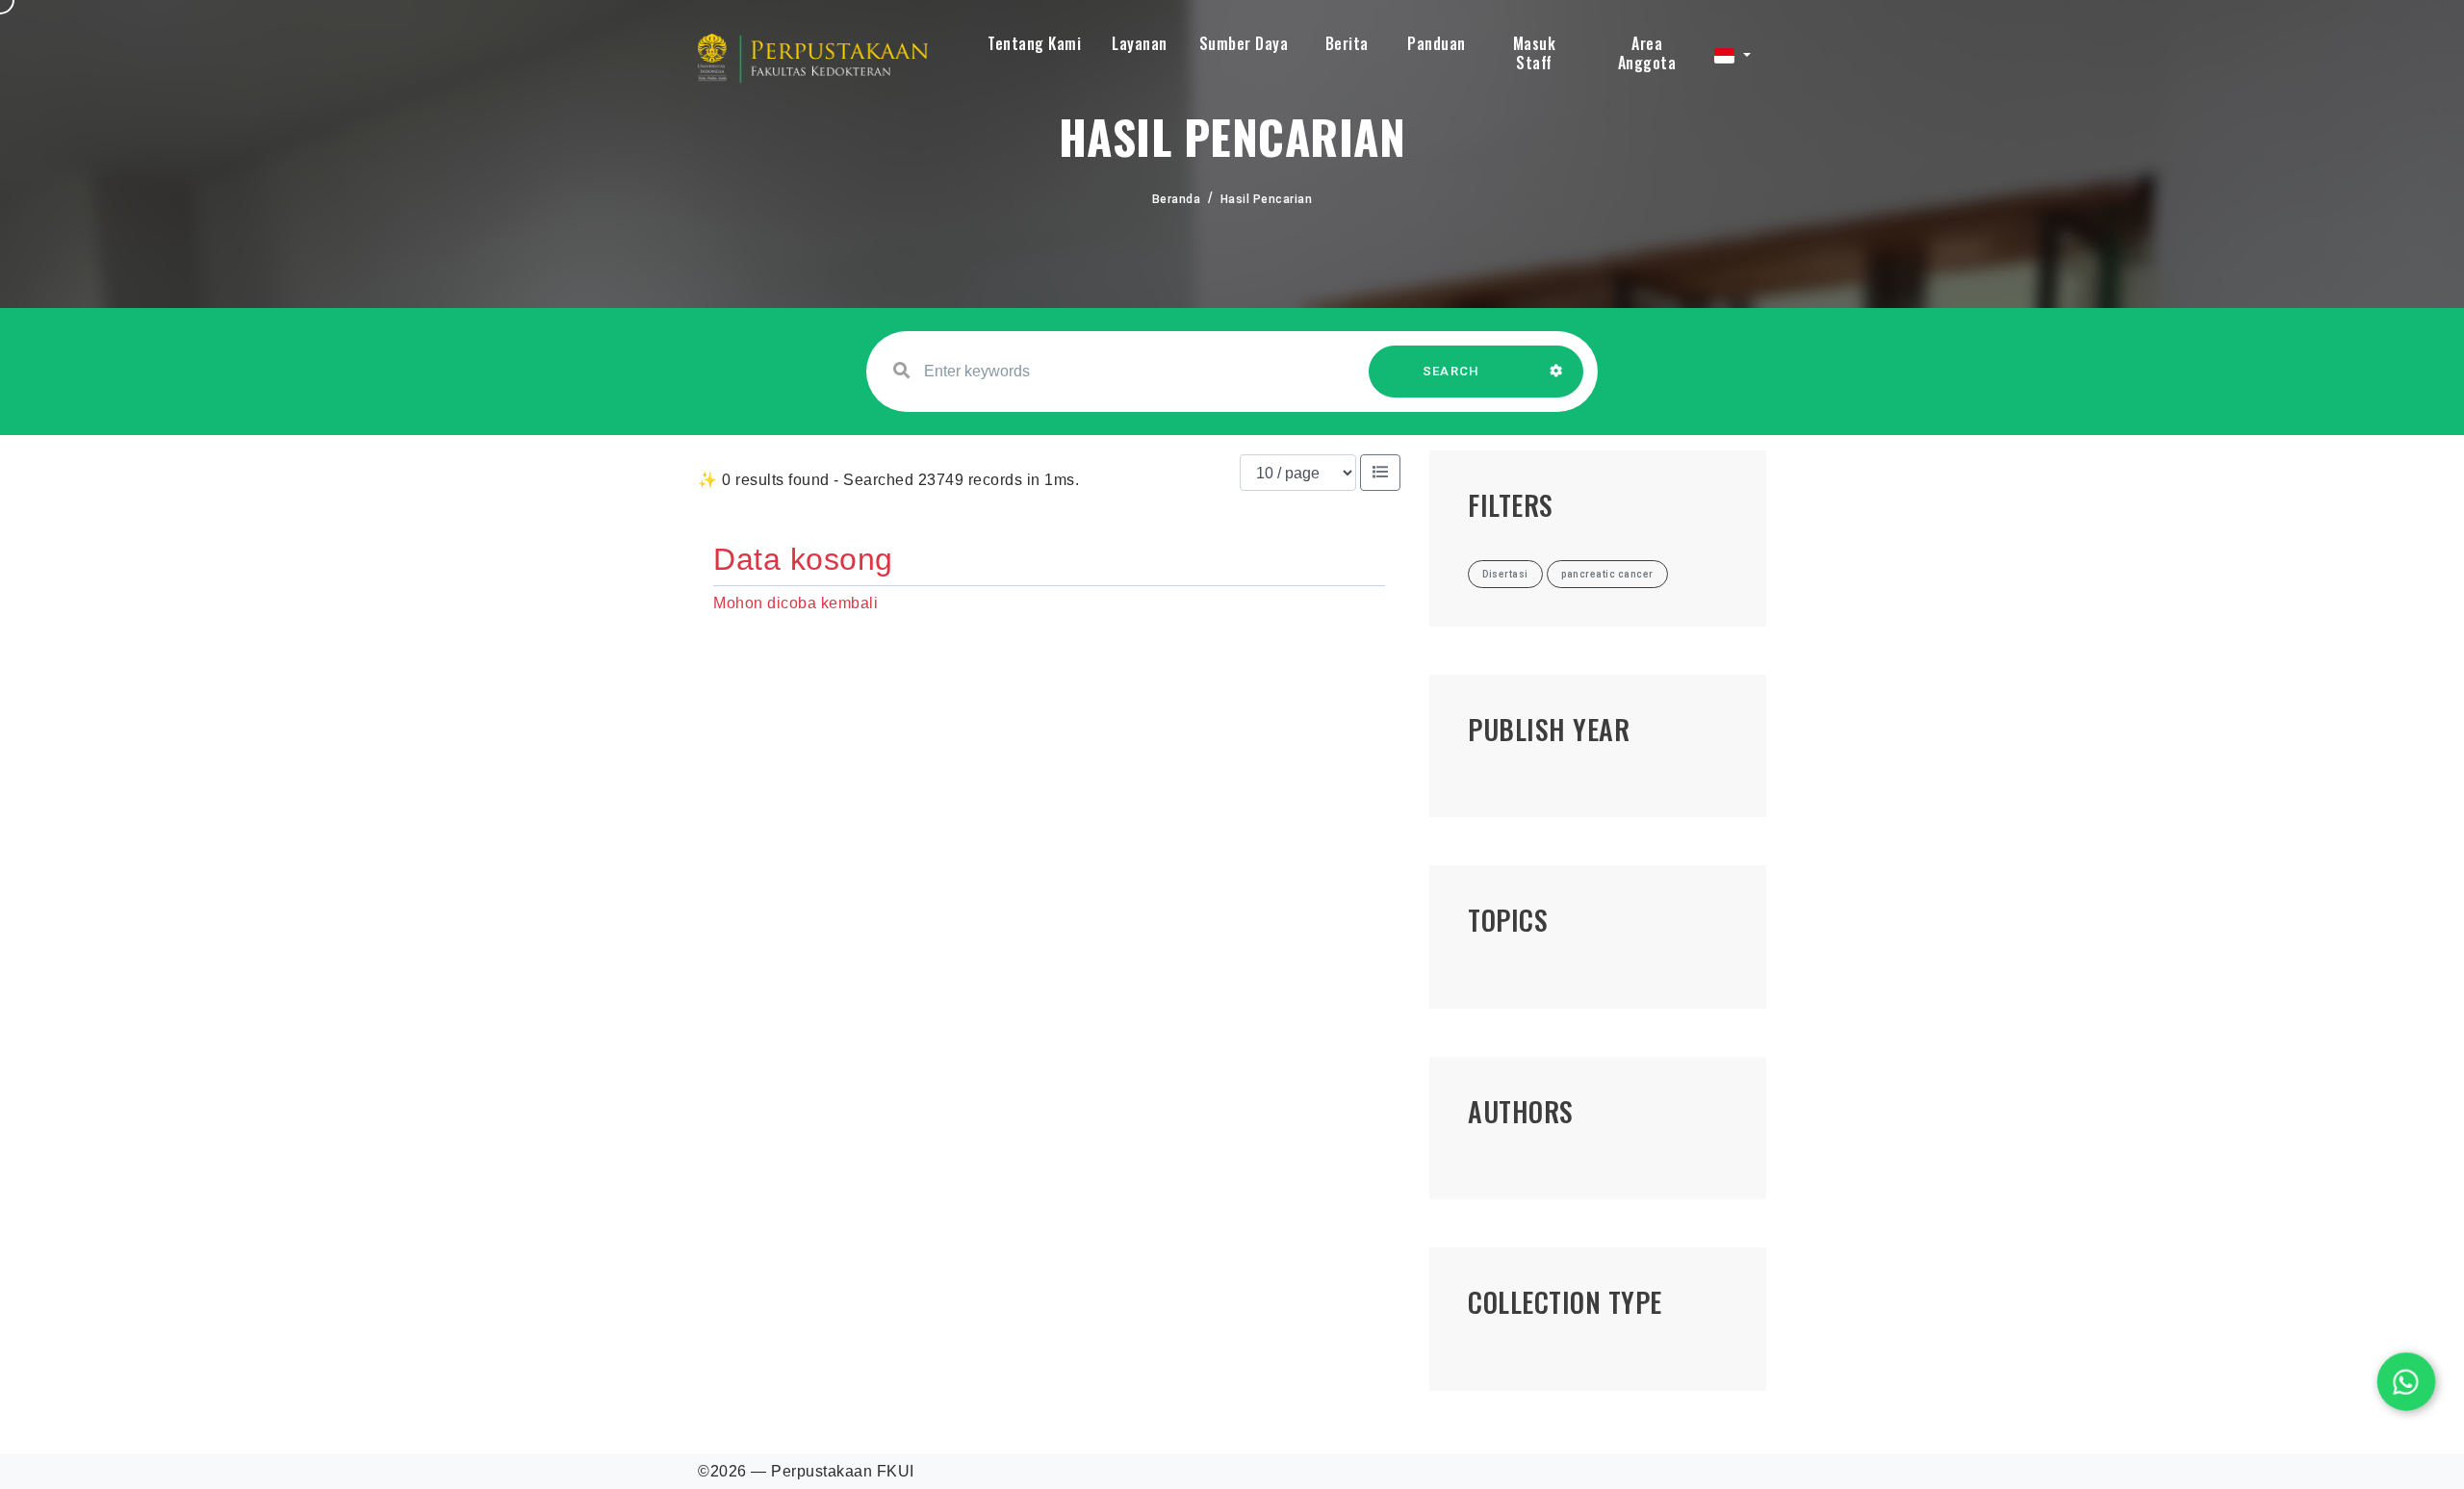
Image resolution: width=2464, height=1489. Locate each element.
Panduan (1437, 43)
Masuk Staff (1535, 53)
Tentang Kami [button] (1034, 43)
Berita (1347, 43)
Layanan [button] (1140, 43)
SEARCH (1451, 371)
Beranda (1177, 199)
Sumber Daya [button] (1244, 43)
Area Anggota (1647, 53)
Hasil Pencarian (1267, 199)
